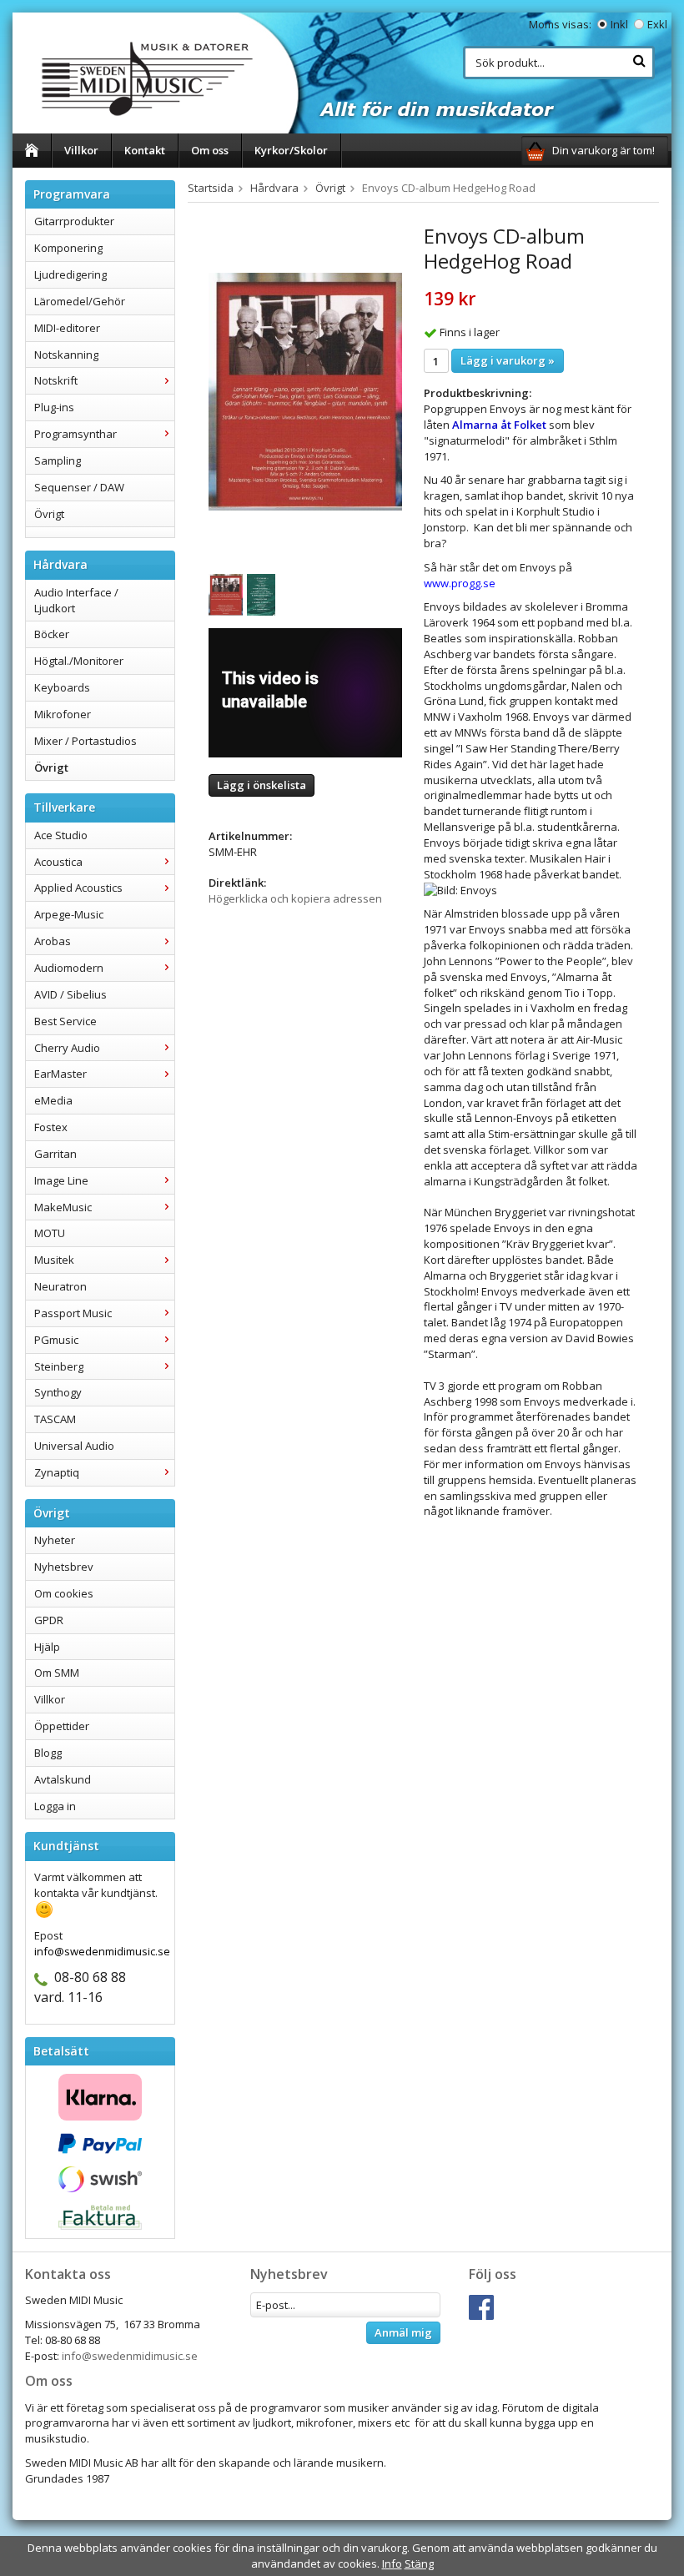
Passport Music (73, 1313)
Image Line (61, 1180)
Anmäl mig (403, 2332)
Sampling (58, 460)
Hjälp (47, 1647)
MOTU (50, 1233)
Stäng (419, 2563)
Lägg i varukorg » (508, 360)
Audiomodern (69, 968)
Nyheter (55, 1540)
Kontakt (145, 150)
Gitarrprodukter (74, 221)
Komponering (68, 248)
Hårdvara (274, 188)
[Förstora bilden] (305, 390)
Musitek (54, 1260)
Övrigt (49, 514)
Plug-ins (54, 407)
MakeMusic (63, 1207)
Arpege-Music (69, 914)
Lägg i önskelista (262, 785)
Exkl (657, 24)
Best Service (65, 1021)
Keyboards (62, 687)
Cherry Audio (67, 1048)
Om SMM (57, 1673)
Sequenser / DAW (79, 487)
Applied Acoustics (78, 888)
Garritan (55, 1154)
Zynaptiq (57, 1472)
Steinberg (59, 1366)
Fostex (51, 1127)
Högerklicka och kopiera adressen (295, 898)
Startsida (211, 188)
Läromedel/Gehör (80, 301)
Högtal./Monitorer (79, 661)
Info (392, 2563)
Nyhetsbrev (64, 1567)
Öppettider (62, 1726)
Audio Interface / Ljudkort (76, 600)
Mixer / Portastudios (85, 741)
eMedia (53, 1100)
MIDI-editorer (67, 328)
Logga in (55, 1806)
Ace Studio (61, 835)
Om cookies (64, 1593)
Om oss (210, 150)
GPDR (49, 1620)
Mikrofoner (63, 714)
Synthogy (58, 1392)
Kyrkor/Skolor (291, 150)
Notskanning (66, 355)
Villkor (81, 150)
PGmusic (56, 1340)
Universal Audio (74, 1446)
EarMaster (60, 1074)
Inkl (619, 24)
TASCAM (55, 1419)
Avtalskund (63, 1779)
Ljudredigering (70, 274)
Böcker (52, 634)
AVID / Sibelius (70, 994)
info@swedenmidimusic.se (130, 2356)
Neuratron (60, 1286)
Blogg (48, 1753)
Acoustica (58, 862)
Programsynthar (75, 434)
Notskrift (56, 380)
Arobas (53, 941)
